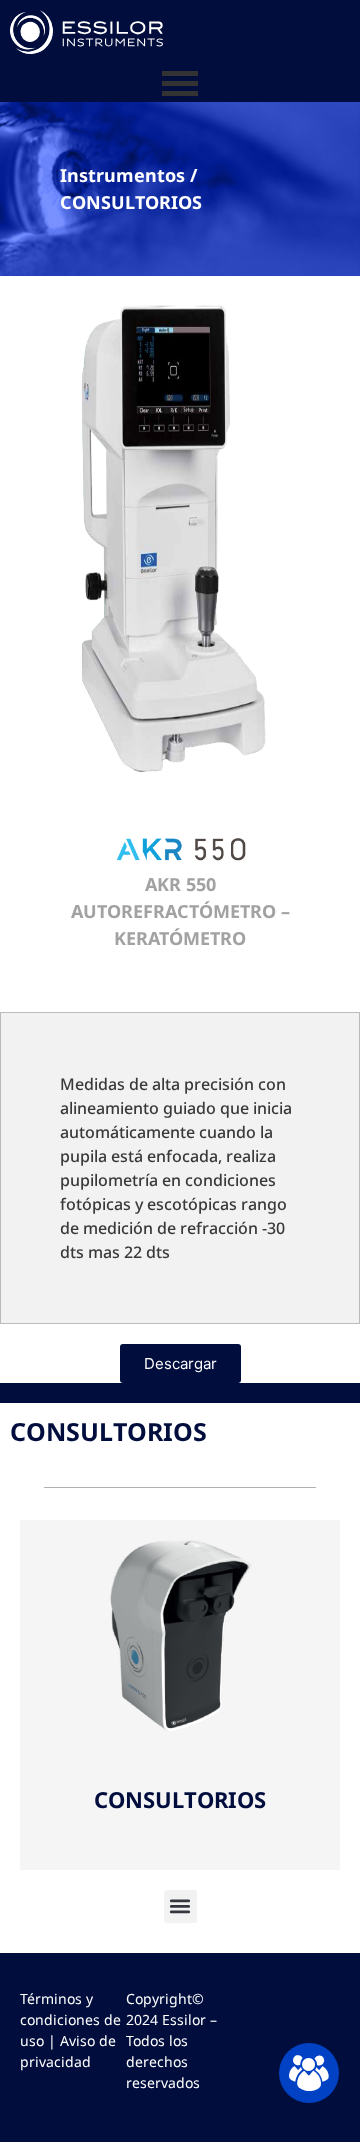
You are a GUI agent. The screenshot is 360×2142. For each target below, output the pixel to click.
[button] (180, 1906)
